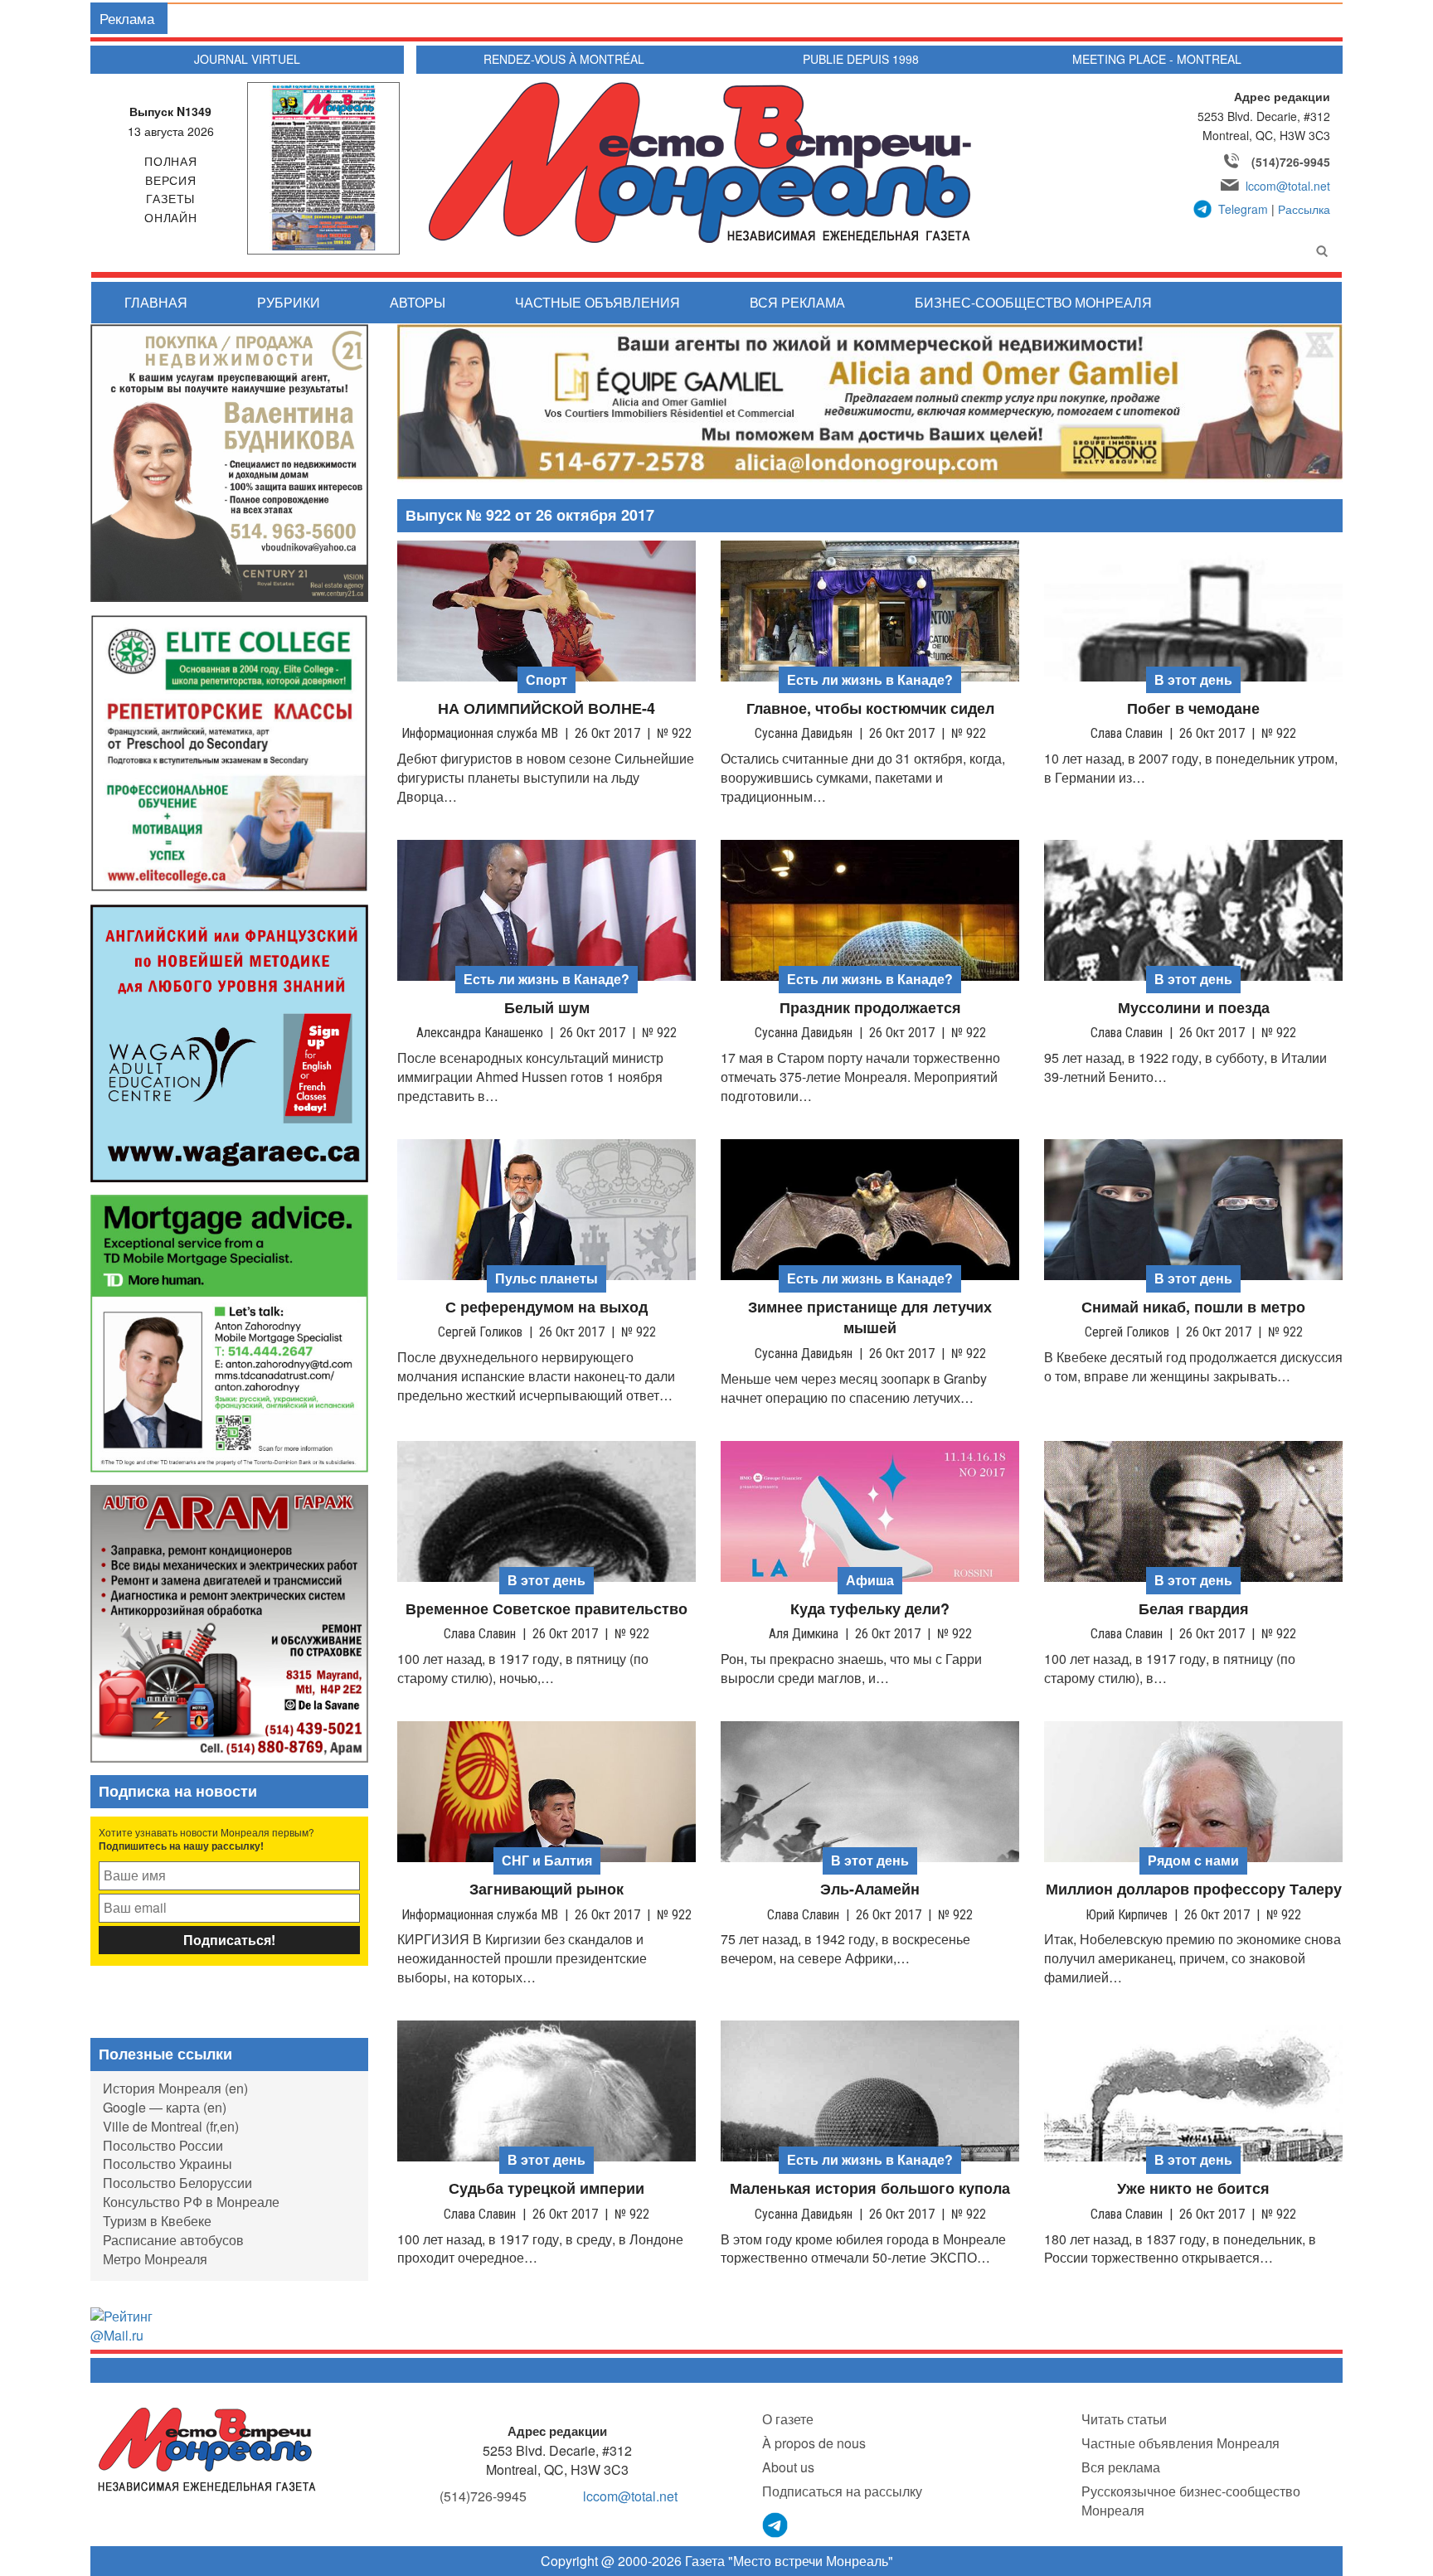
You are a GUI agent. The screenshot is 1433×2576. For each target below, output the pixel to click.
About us (788, 2467)
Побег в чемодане (1193, 708)
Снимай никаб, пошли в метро (1193, 1307)
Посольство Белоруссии (177, 2183)
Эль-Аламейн (870, 1889)
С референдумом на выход (546, 1307)
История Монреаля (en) (175, 2088)
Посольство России (163, 2145)
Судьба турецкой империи (546, 2188)
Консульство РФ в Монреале (191, 2202)
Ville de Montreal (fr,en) (171, 2126)
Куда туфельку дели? (870, 1609)
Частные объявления (597, 302)
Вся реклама (797, 302)
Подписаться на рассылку (842, 2491)
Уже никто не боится (1193, 2188)
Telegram (1243, 209)
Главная (156, 302)
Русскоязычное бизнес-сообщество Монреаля (1191, 2501)
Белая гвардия (1194, 1609)
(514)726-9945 (1291, 162)
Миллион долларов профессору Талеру (1194, 1889)
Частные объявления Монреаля (1180, 2443)
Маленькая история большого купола (870, 2188)
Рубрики (289, 302)
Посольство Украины (168, 2164)
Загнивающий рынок (546, 1889)
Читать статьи (1124, 2419)
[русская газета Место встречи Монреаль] (207, 2449)
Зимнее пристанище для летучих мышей (870, 1318)
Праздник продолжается (870, 1008)
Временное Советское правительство (546, 1609)
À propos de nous (814, 2443)
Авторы (418, 302)
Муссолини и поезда (1194, 1008)
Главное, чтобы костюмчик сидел (870, 708)
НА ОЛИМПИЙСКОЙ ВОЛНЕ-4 (546, 708)
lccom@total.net (1288, 186)
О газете (788, 2419)
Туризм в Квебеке (157, 2221)
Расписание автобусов (173, 2240)
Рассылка (1304, 209)
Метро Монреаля (155, 2259)
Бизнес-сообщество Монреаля (1033, 302)
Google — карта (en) (165, 2107)
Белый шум (547, 1008)
